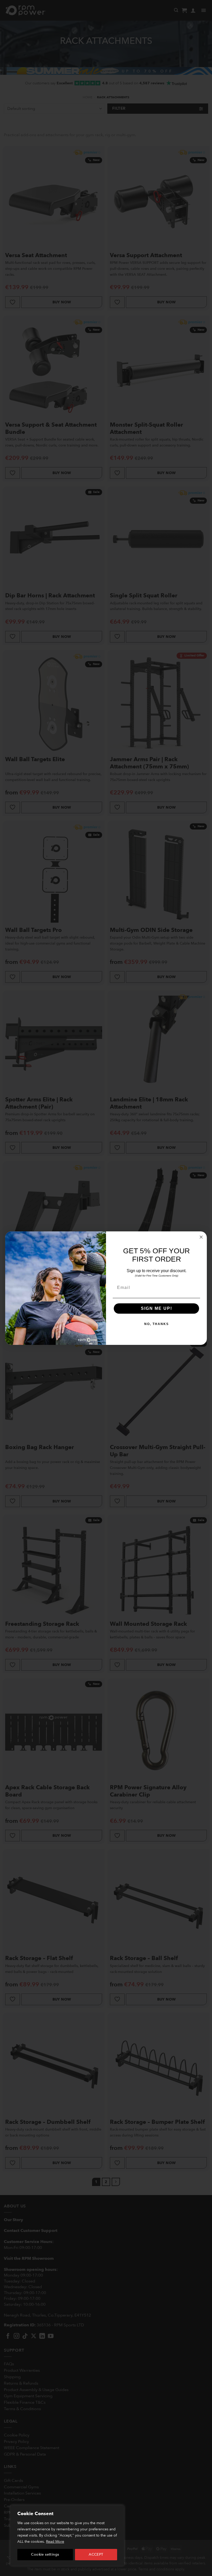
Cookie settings (45, 2554)
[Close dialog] (201, 1237)
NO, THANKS (157, 1324)
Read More (55, 2542)
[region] (67, 2536)
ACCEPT (96, 2554)
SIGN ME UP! (157, 1308)
